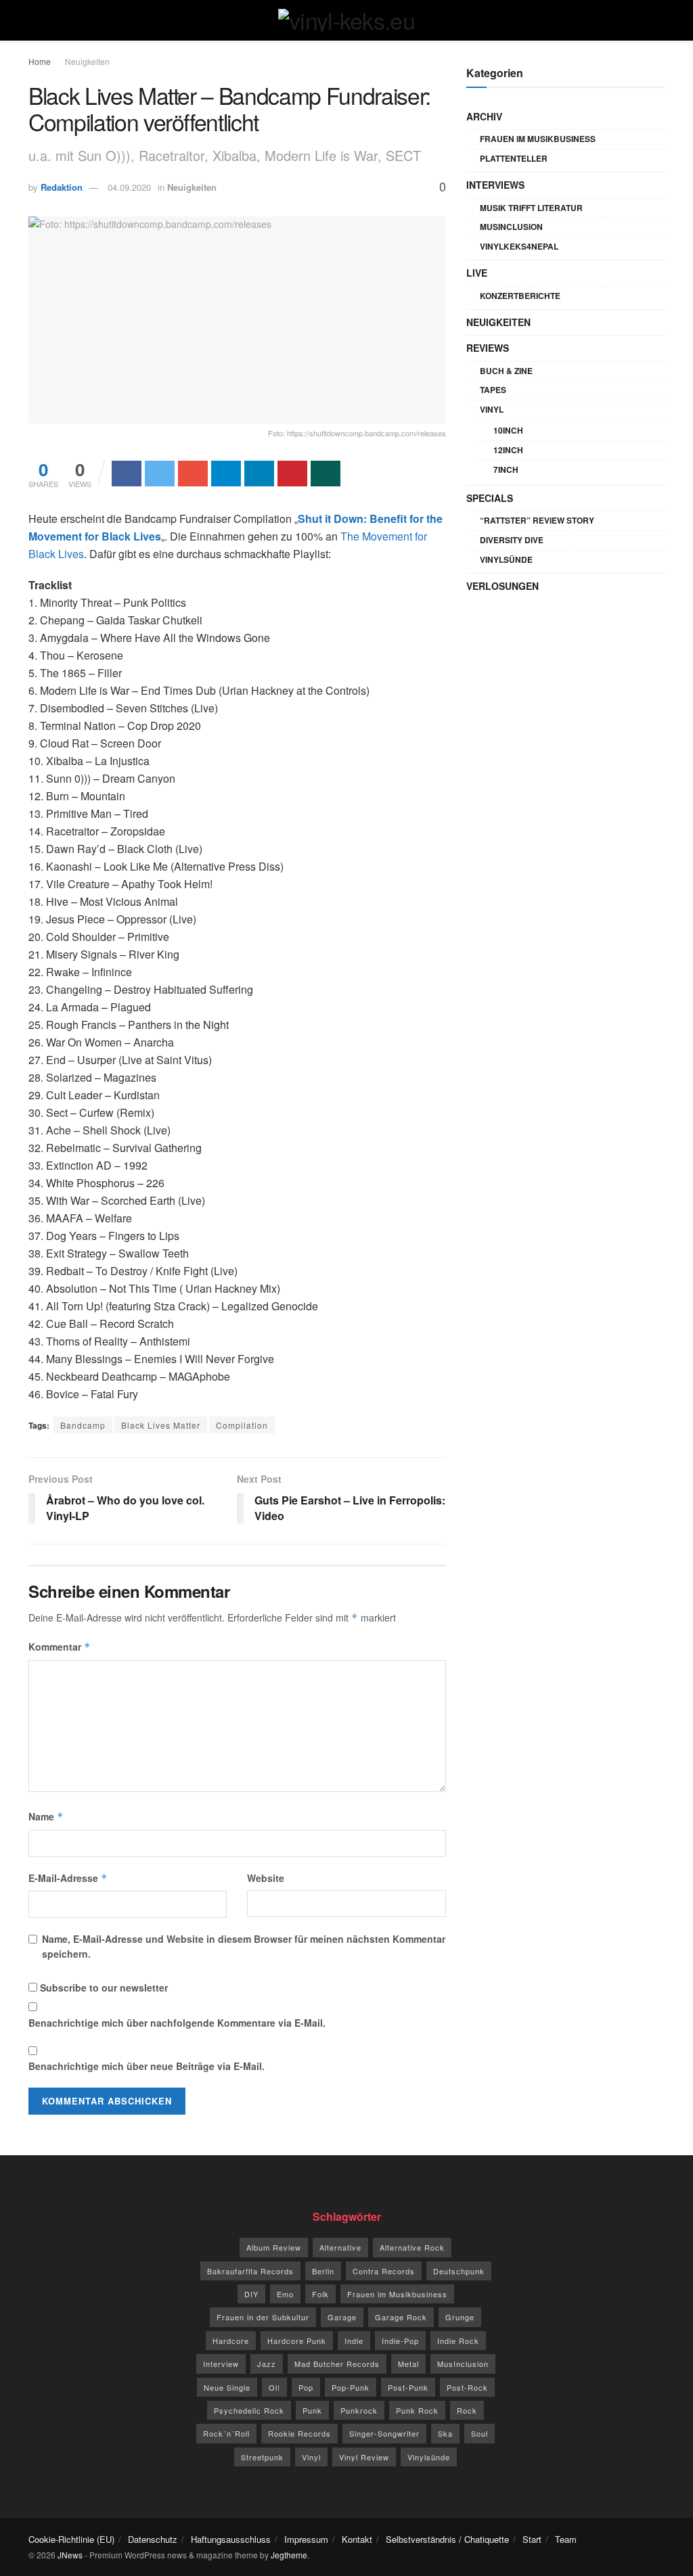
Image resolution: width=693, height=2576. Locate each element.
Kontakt (357, 2539)
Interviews (495, 185)
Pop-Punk (351, 2387)
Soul (479, 2433)
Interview (221, 2364)
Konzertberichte (520, 296)
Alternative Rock (412, 2247)
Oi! (274, 2387)
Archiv (484, 116)
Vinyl (492, 409)
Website (266, 1878)
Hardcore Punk (297, 2341)
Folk (320, 2294)
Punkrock (359, 2410)
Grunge (460, 2317)
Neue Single (227, 2387)
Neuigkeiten (87, 61)
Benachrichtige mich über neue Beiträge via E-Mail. (147, 2066)
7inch (506, 469)
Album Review (274, 2247)
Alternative (340, 2247)
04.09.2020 (129, 187)
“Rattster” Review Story (537, 520)
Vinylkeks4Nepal (519, 246)
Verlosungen (502, 586)
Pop (306, 2387)
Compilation (242, 1425)
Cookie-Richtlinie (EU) (71, 2539)
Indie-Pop (400, 2341)
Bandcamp (83, 1425)
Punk (312, 2410)
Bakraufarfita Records (250, 2271)
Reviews (488, 348)
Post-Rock (467, 2387)
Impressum (306, 2539)
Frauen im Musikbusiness (538, 139)
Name (46, 1816)
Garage (342, 2317)
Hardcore (231, 2341)
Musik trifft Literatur (531, 208)
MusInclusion (511, 227)
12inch (508, 450)
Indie (354, 2341)
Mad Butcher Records (337, 2364)
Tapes (493, 390)
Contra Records (384, 2271)
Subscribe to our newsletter (103, 1987)
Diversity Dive (512, 540)
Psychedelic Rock (249, 2410)
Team (566, 2539)
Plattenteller (514, 158)
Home (40, 61)
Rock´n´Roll (226, 2433)
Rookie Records (299, 2433)
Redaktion (62, 187)
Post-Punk (408, 2387)
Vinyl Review (364, 2457)
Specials (490, 498)
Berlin (323, 2271)
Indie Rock (458, 2341)
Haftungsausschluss (231, 2539)
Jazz (267, 2364)
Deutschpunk (459, 2271)
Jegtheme (289, 2555)
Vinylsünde (506, 559)
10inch (508, 430)
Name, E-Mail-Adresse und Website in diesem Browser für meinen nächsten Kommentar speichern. (244, 1946)
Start (532, 2539)
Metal (408, 2364)
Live (477, 273)
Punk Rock (417, 2410)
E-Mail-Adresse (68, 1878)
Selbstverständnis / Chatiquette (447, 2539)
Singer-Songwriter (384, 2433)
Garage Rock (401, 2317)
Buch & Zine (506, 371)
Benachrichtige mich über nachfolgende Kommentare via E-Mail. (177, 2023)
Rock (467, 2410)
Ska (445, 2433)
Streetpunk (262, 2457)
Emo (285, 2294)
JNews (70, 2555)
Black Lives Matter (161, 1425)
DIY (251, 2294)
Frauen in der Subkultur (263, 2317)
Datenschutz (153, 2539)
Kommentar (60, 1647)
